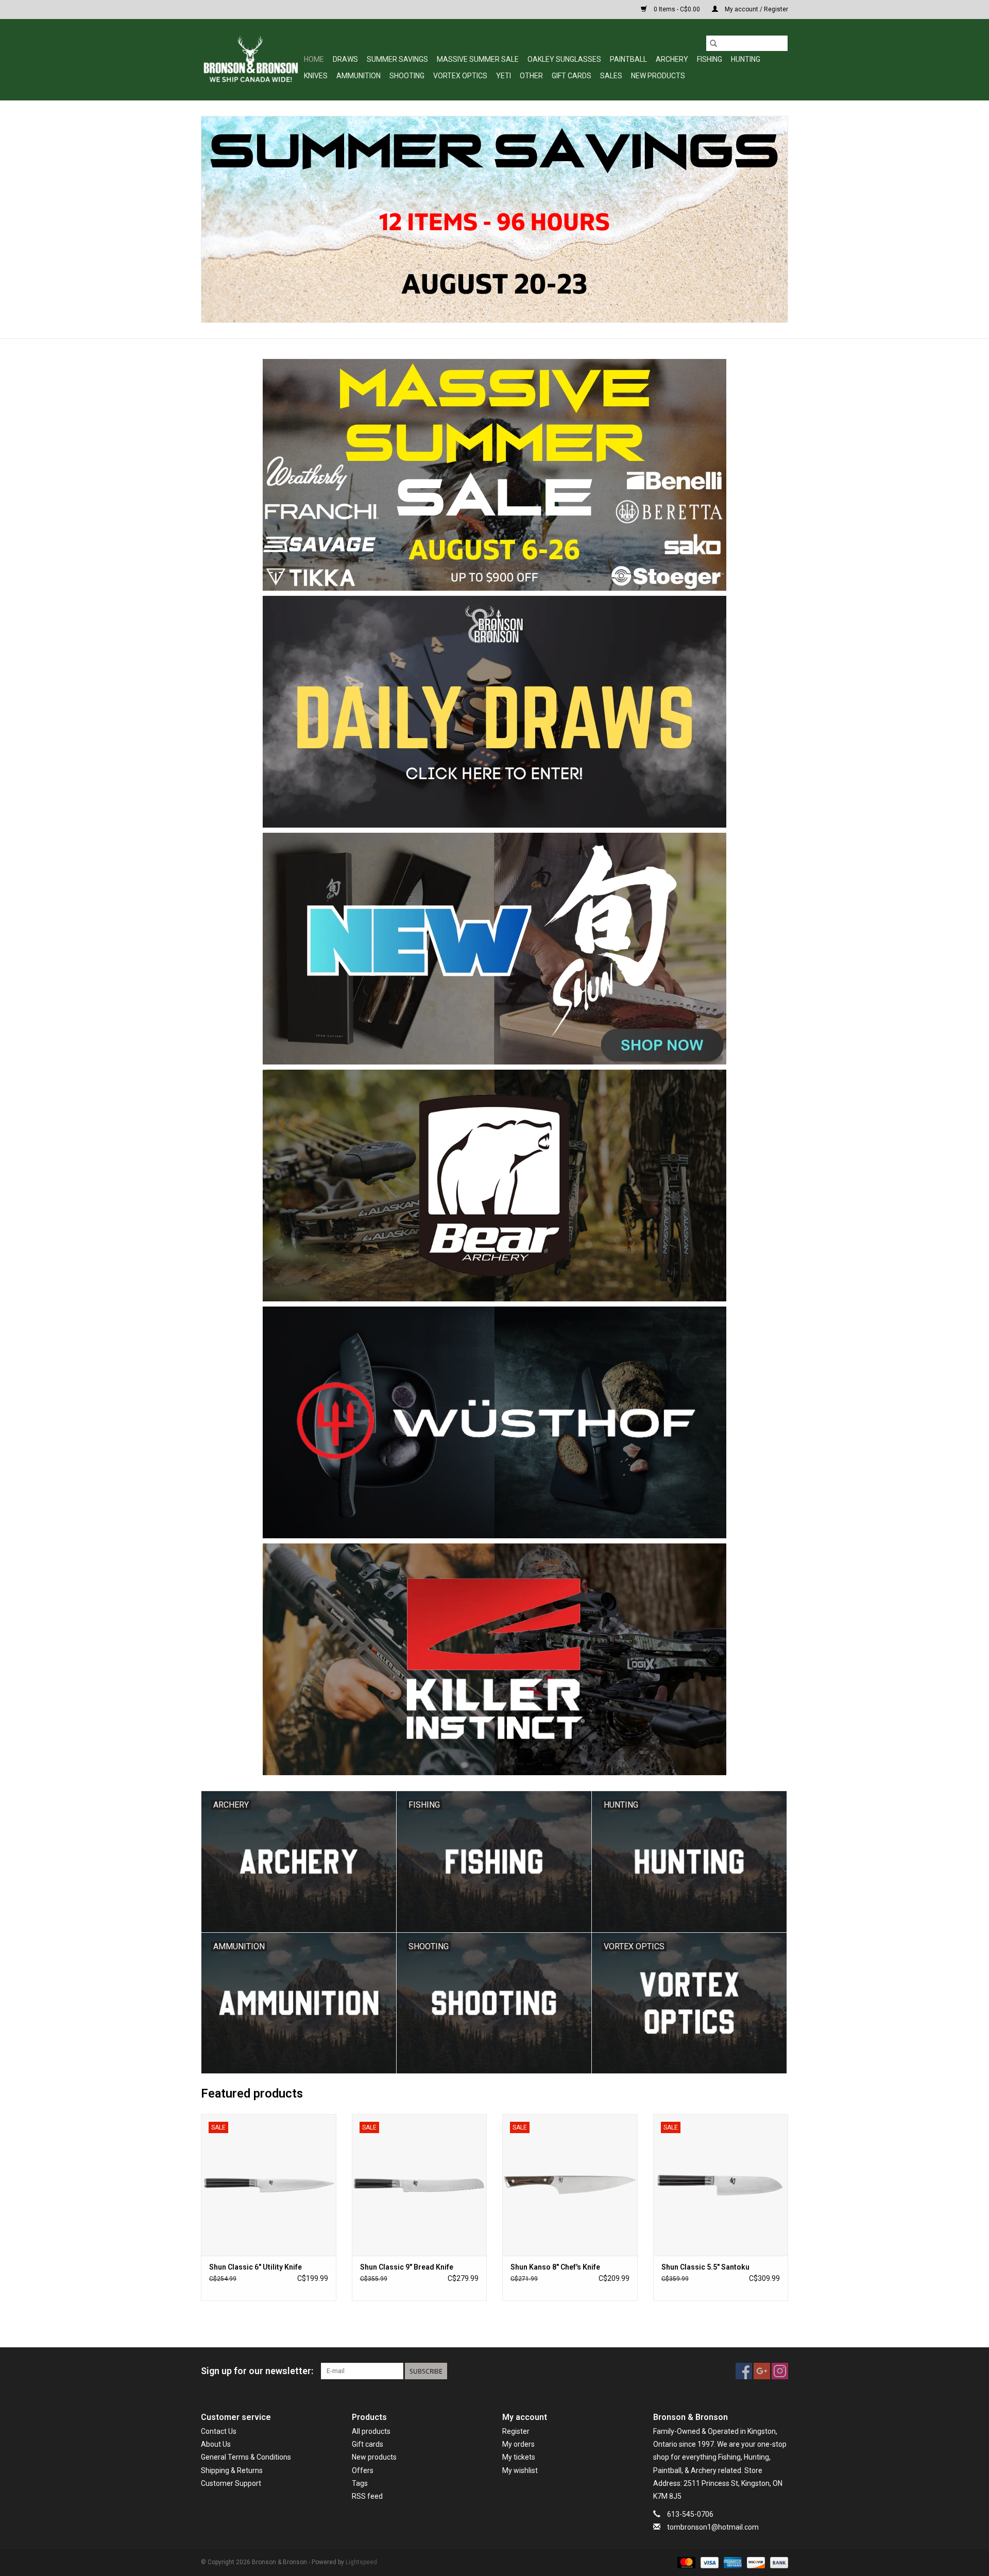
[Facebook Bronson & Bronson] (744, 2371)
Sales (611, 76)
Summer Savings (397, 59)
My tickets (519, 2457)
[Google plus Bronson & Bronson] (762, 2371)
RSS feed (367, 2496)
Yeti (504, 76)
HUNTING (746, 59)
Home (314, 59)
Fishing (710, 59)
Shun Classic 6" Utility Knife (255, 2267)
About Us (216, 2444)
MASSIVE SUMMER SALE (478, 59)
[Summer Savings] (494, 219)
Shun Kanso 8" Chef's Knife (555, 2267)
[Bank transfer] (777, 2563)
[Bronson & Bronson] (251, 59)
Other (531, 76)
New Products (658, 76)
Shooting (407, 76)
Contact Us (219, 2431)
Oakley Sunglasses (564, 59)
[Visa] (709, 2563)
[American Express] (732, 2563)
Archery (672, 59)
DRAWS (345, 59)
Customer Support (231, 2483)
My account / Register (756, 9)
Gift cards (572, 76)
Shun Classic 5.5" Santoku (705, 2267)
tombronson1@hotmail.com (713, 2527)
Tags (360, 2483)
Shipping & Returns (232, 2470)
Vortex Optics (460, 76)
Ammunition (359, 76)
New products (374, 2457)
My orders (518, 2444)
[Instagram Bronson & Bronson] (780, 2371)
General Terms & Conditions (246, 2457)
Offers (363, 2470)
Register (516, 2431)
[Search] (713, 43)
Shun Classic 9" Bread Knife (407, 2267)
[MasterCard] (685, 2563)
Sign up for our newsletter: (257, 2371)
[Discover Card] (755, 2563)
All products (371, 2431)
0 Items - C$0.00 (677, 9)
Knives (316, 76)
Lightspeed (361, 2562)
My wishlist (520, 2470)
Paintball (628, 59)
